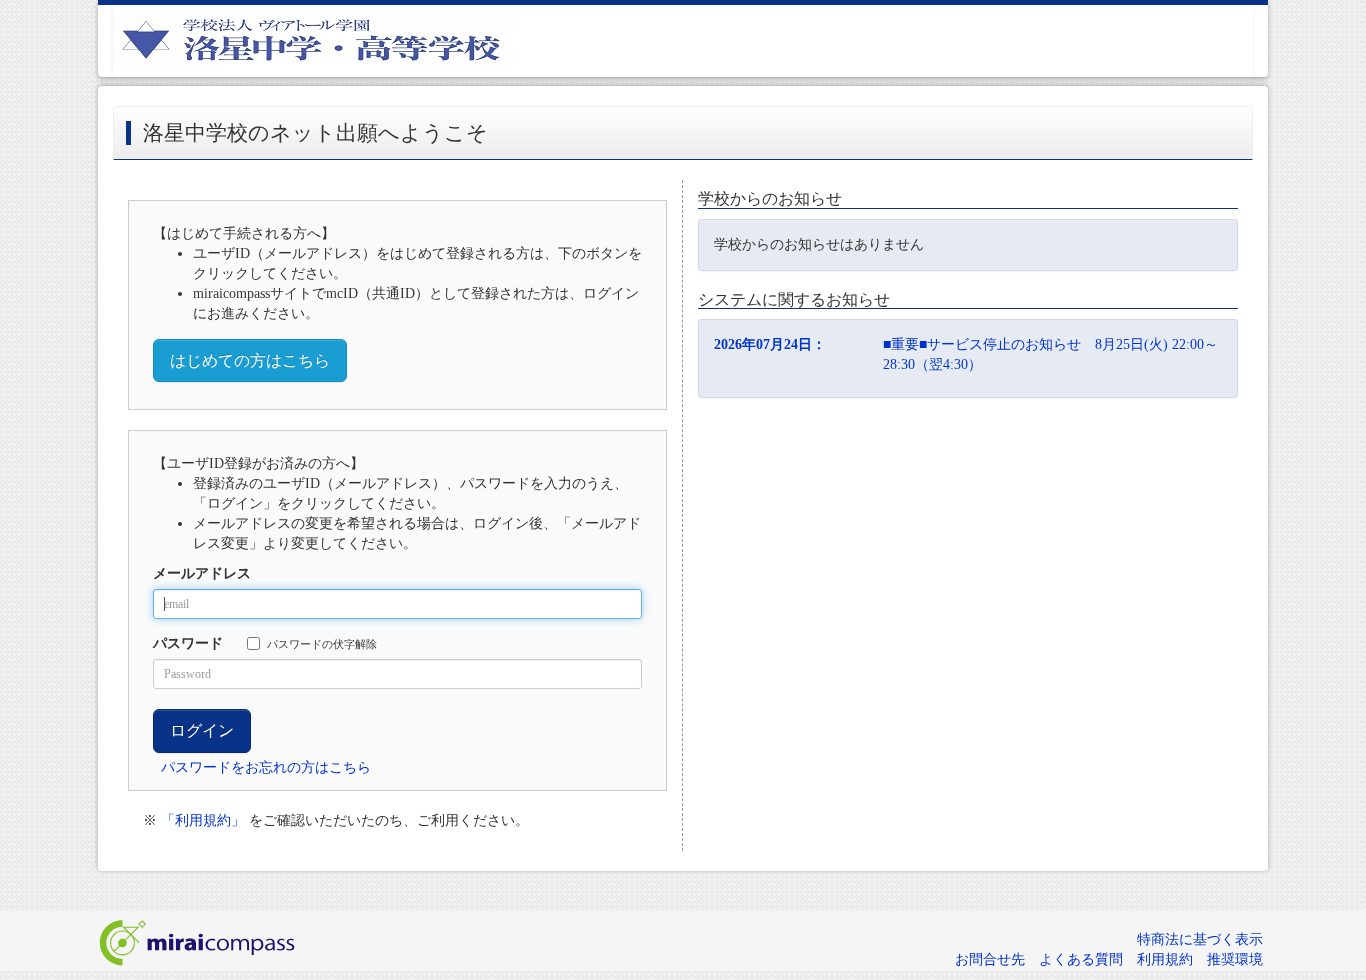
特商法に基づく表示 (1200, 939)
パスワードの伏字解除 (322, 644)
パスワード (188, 643)
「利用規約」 (203, 820)
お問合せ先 (990, 959)
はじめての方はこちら (250, 360)
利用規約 (1165, 959)
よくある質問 (1081, 959)
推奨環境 (1235, 959)
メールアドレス (202, 573)
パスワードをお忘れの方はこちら (266, 767)
